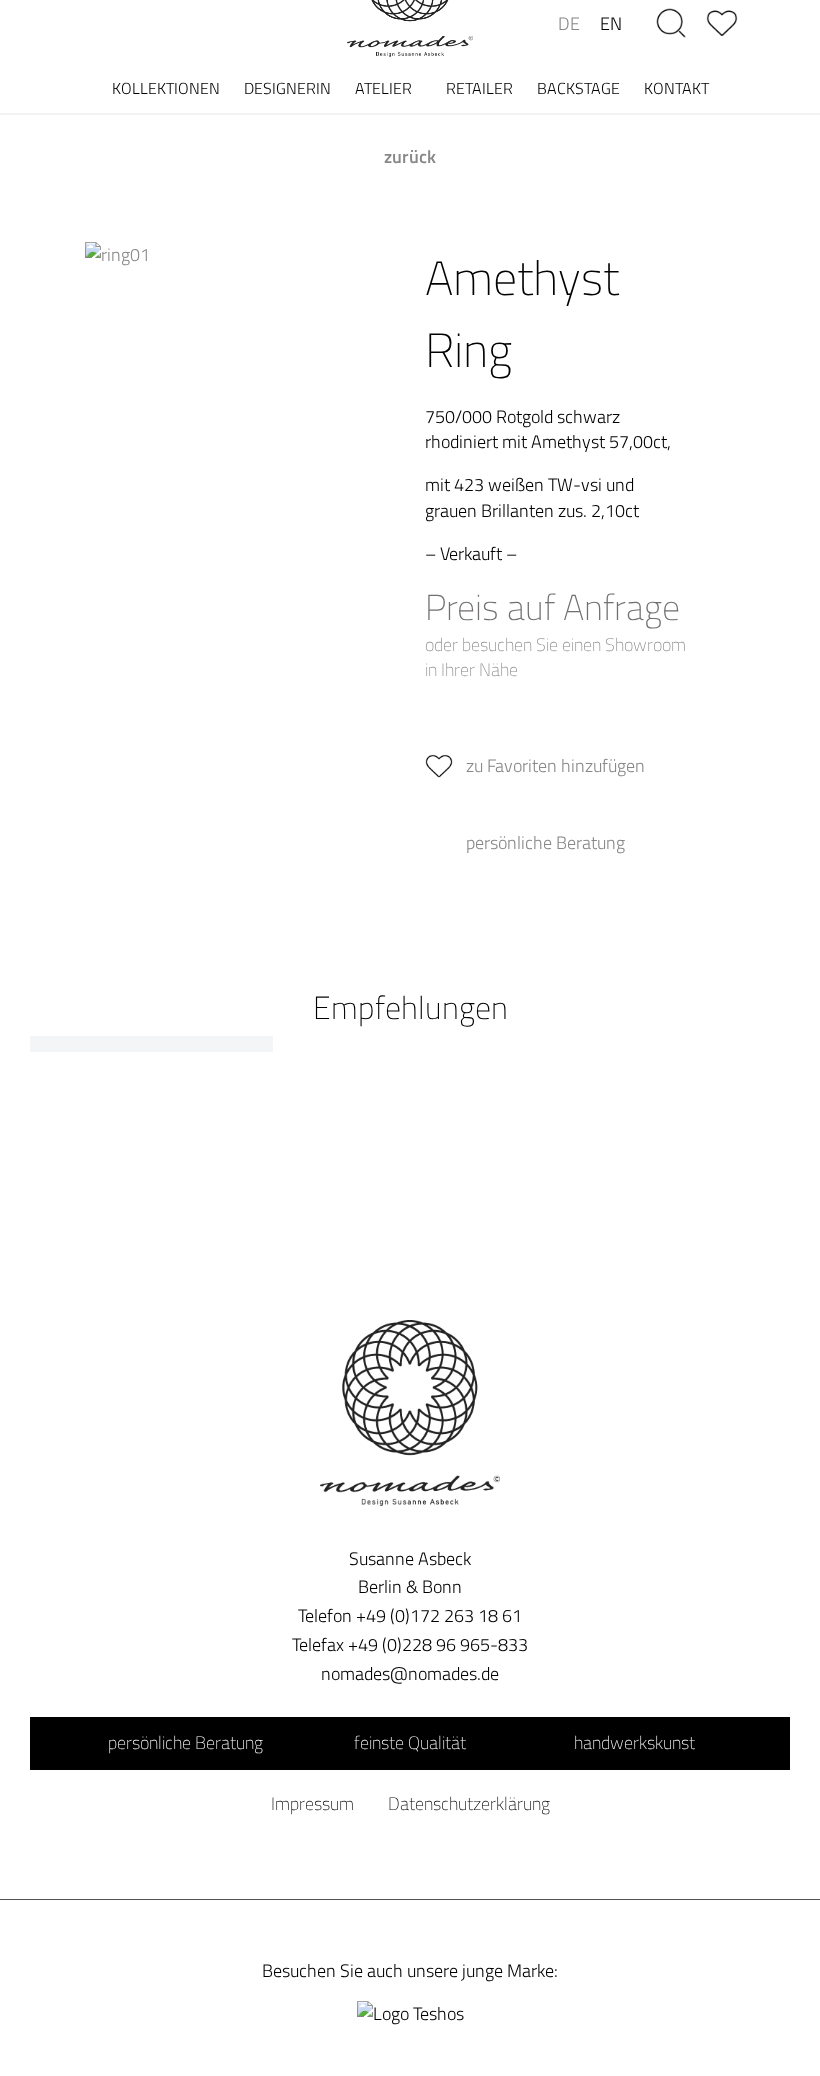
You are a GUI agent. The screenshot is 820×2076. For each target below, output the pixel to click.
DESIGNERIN (287, 88)
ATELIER (383, 88)
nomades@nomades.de (410, 1673)
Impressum (312, 1803)
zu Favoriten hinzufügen (555, 765)
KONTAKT (676, 88)
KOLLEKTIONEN (166, 88)
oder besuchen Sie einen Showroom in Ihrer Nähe (555, 656)
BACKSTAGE (578, 88)
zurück (410, 157)
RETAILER (479, 88)
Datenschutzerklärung (469, 1803)
